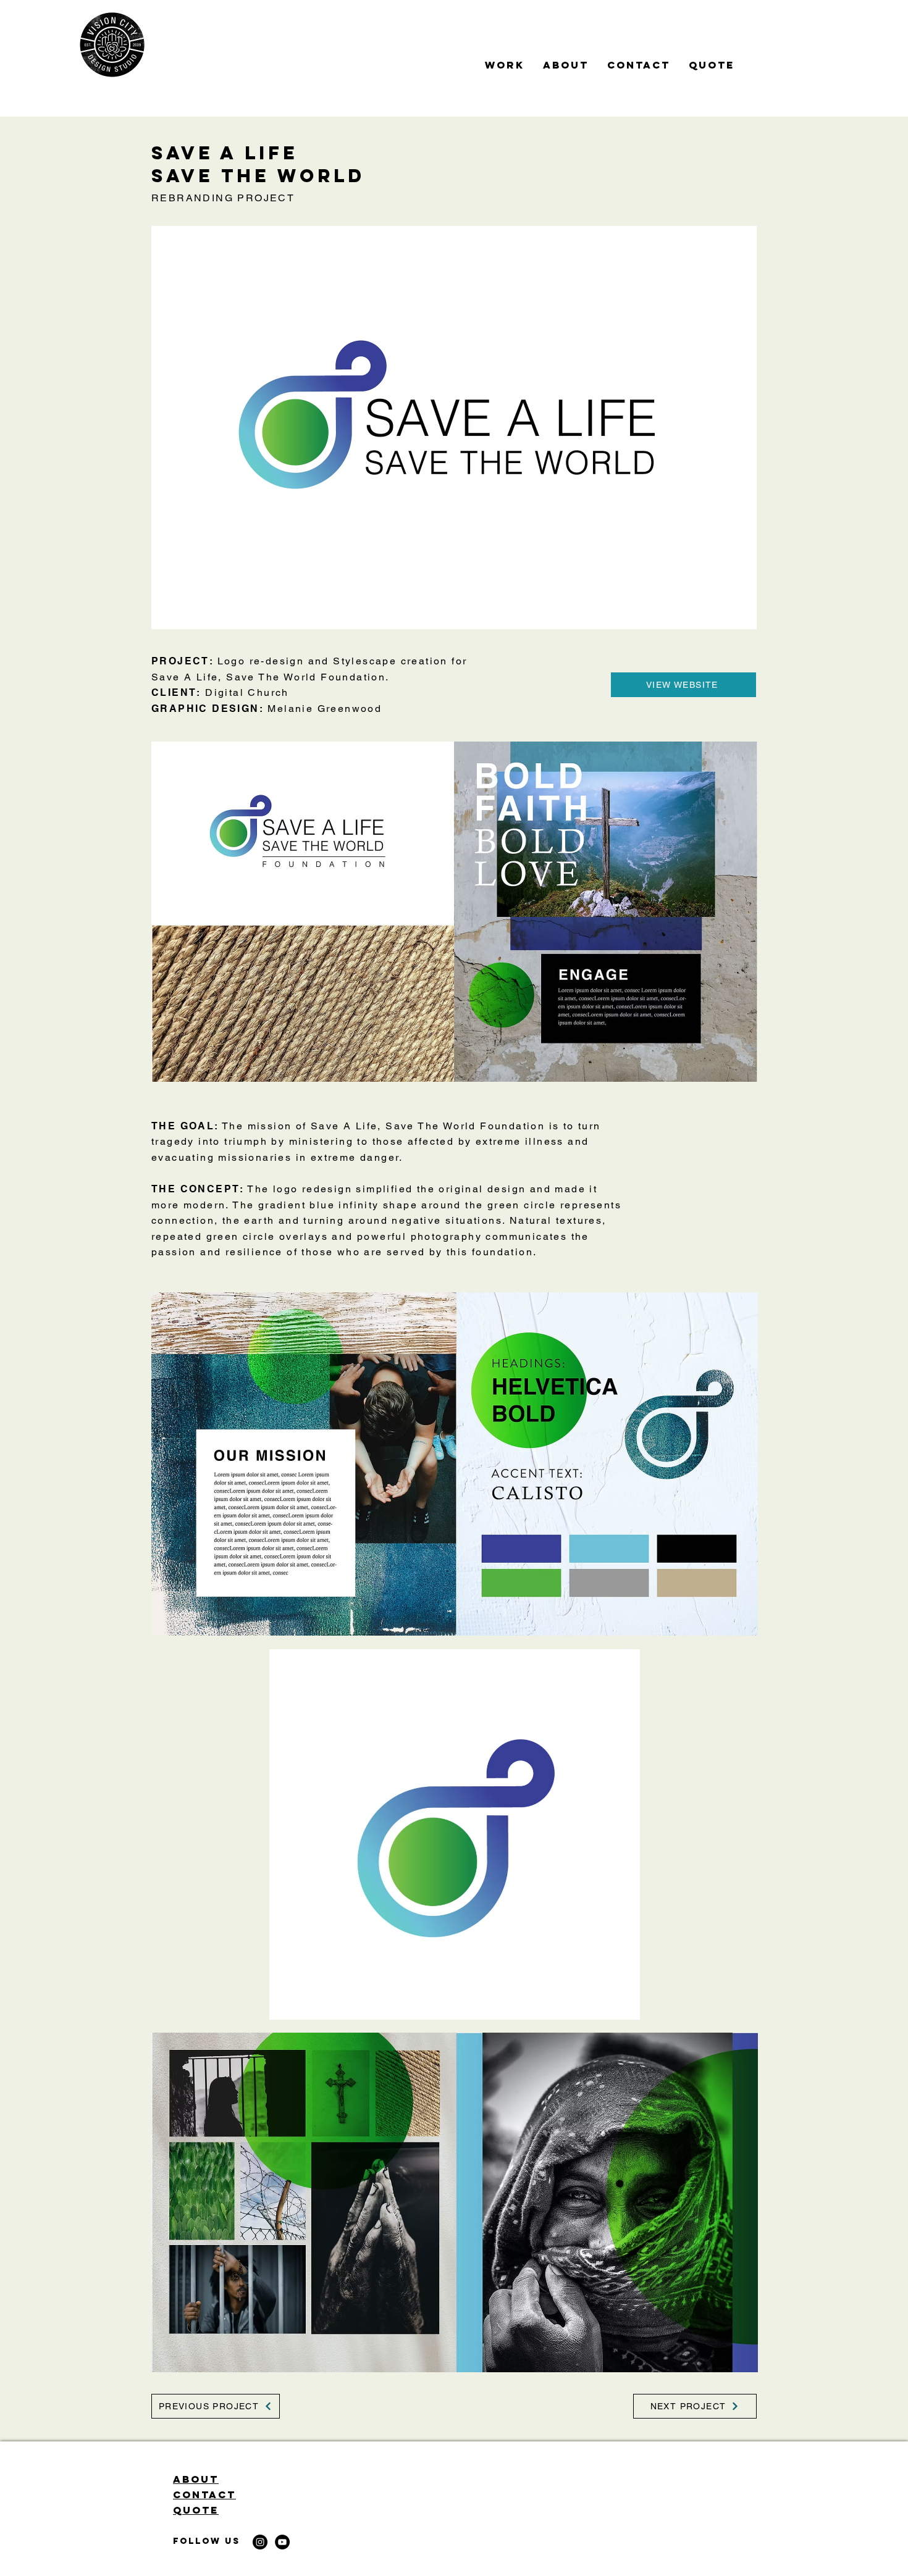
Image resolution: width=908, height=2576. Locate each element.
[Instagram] (260, 2542)
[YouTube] (282, 2542)
